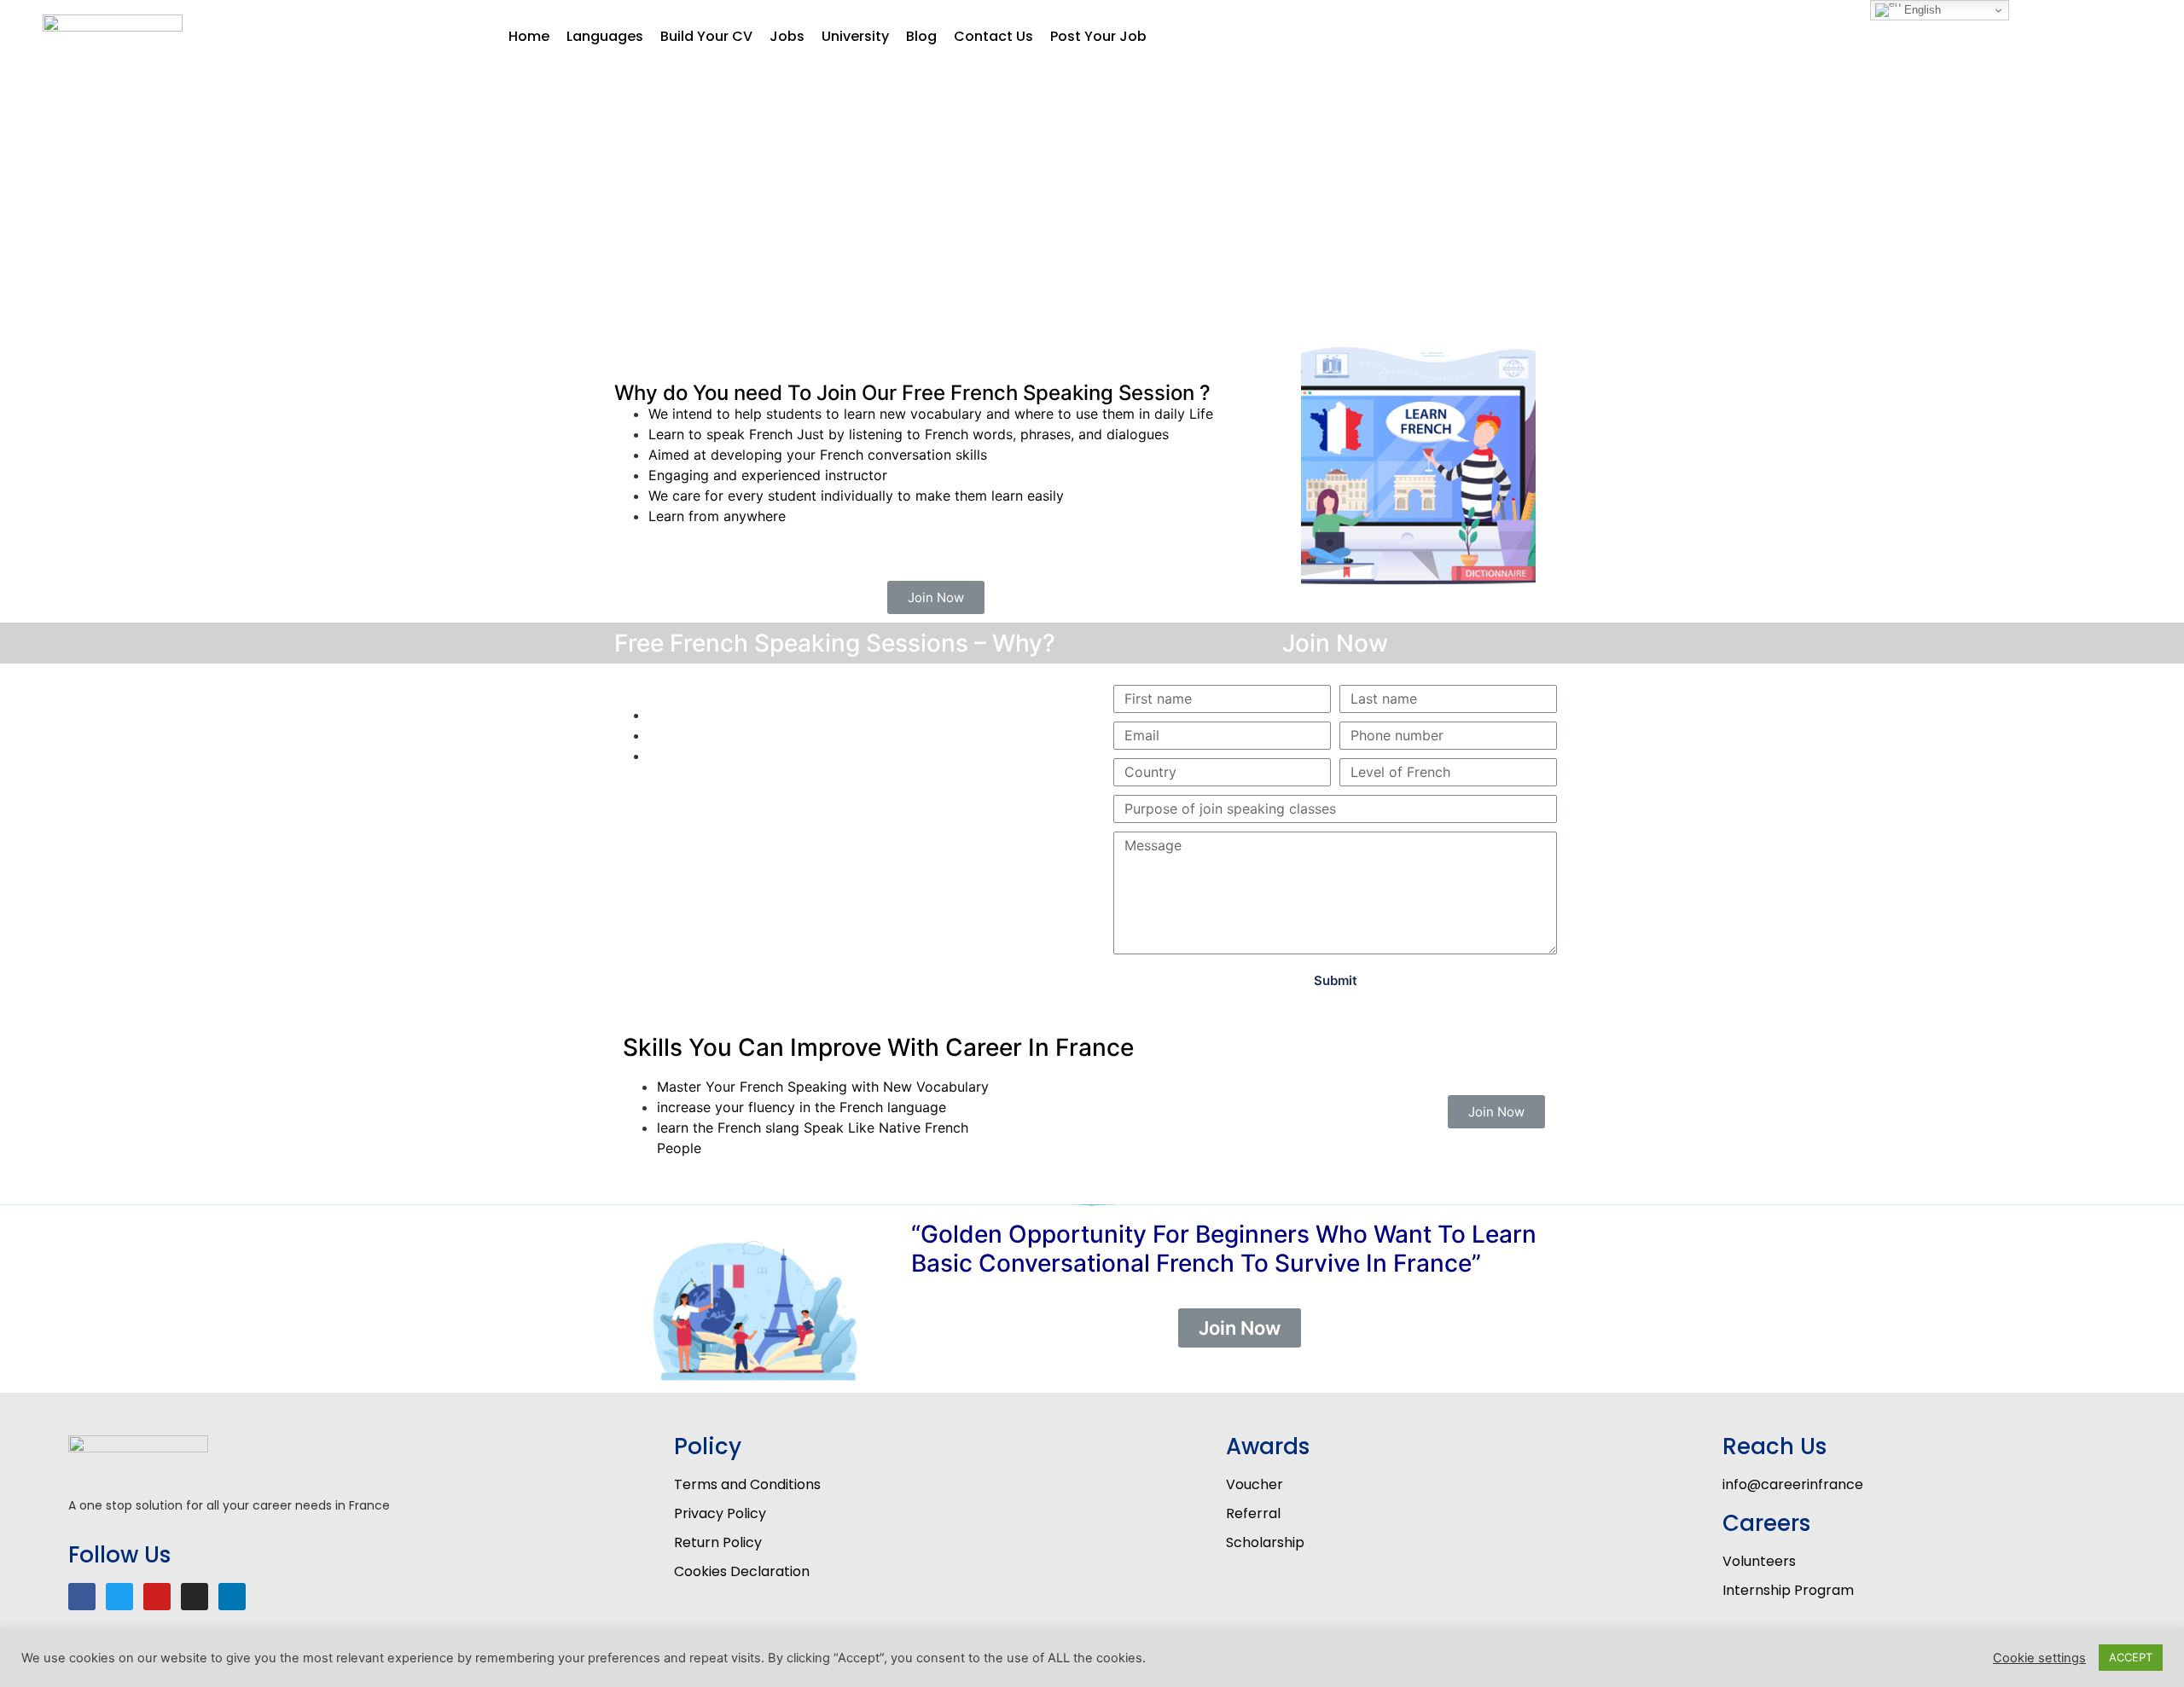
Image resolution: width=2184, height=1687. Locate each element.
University (855, 36)
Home (529, 36)
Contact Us (993, 36)
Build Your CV (706, 36)
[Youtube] (157, 1597)
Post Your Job (1098, 36)
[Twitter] (119, 1597)
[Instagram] (195, 1597)
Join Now (1335, 643)
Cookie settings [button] (2039, 1658)
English (1921, 10)
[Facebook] (82, 1597)
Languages (605, 36)
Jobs (787, 36)
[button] (936, 597)
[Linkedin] (232, 1597)
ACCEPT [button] (2131, 1657)
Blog (921, 36)
